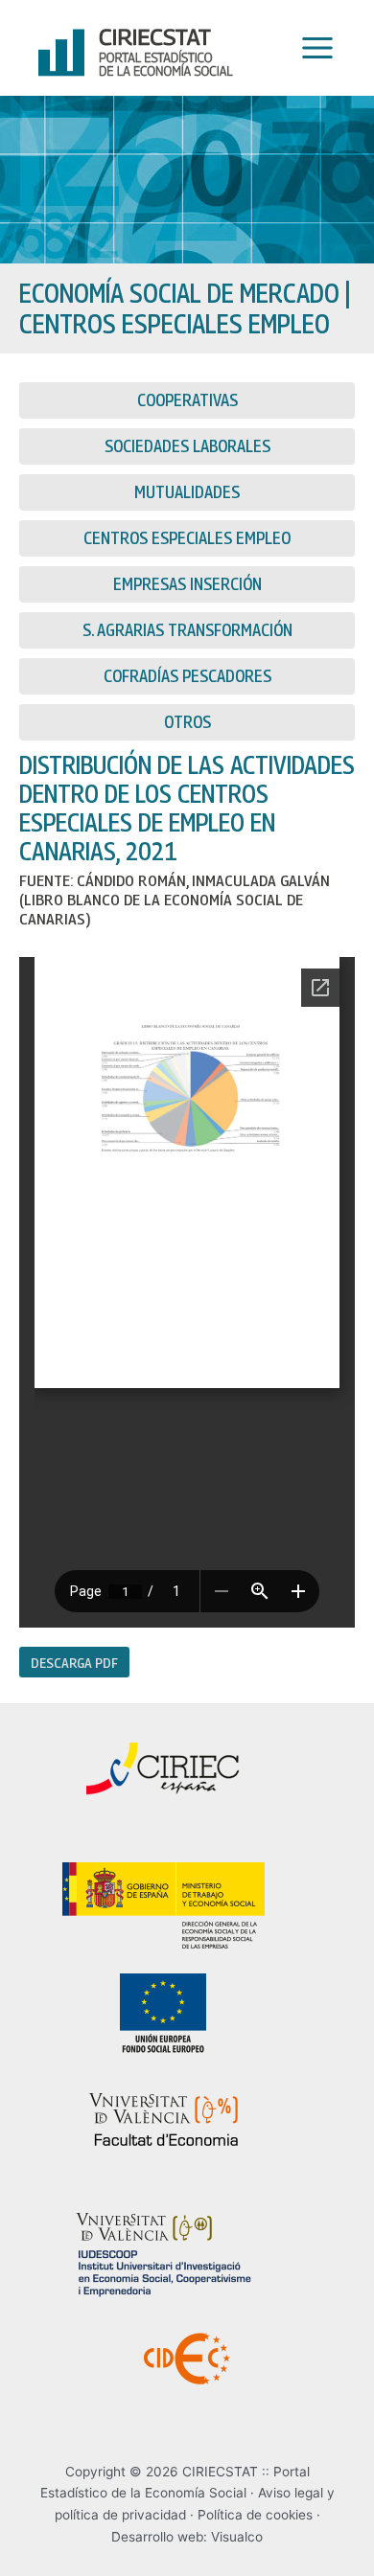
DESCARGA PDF (74, 1662)
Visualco (237, 2537)
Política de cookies (255, 2515)
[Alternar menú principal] (313, 48)
